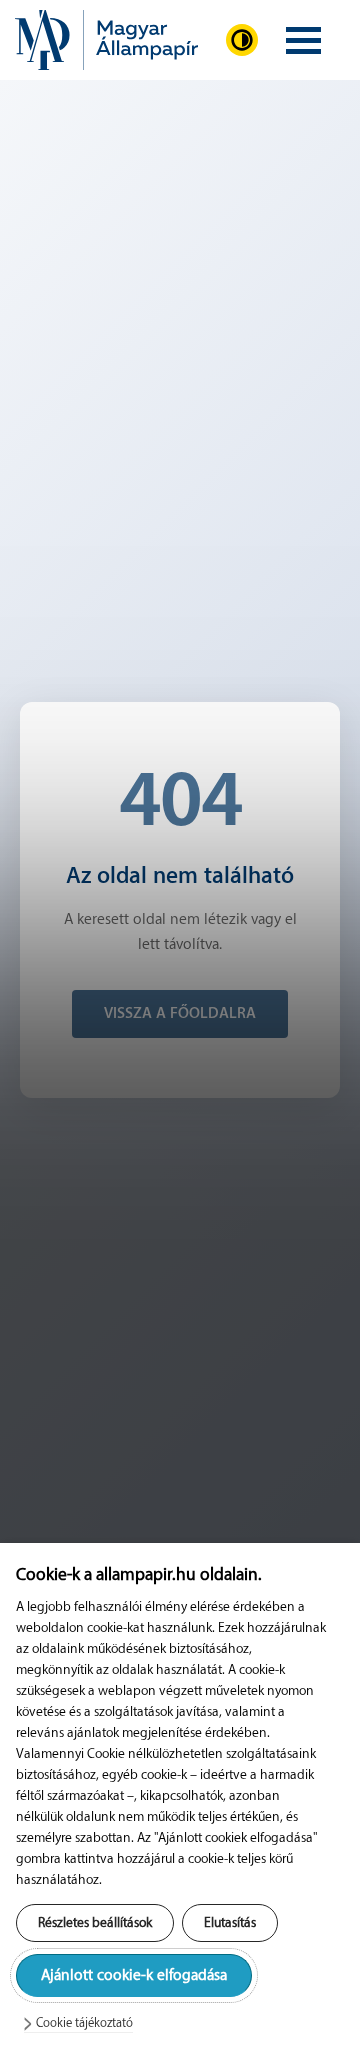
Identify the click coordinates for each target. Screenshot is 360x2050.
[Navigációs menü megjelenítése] (303, 40)
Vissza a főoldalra (180, 1013)
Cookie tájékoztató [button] (84, 2023)
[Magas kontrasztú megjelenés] (242, 40)
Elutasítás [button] (230, 1922)
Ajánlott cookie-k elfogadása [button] (134, 1975)
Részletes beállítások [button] (95, 1922)
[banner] (106, 40)
